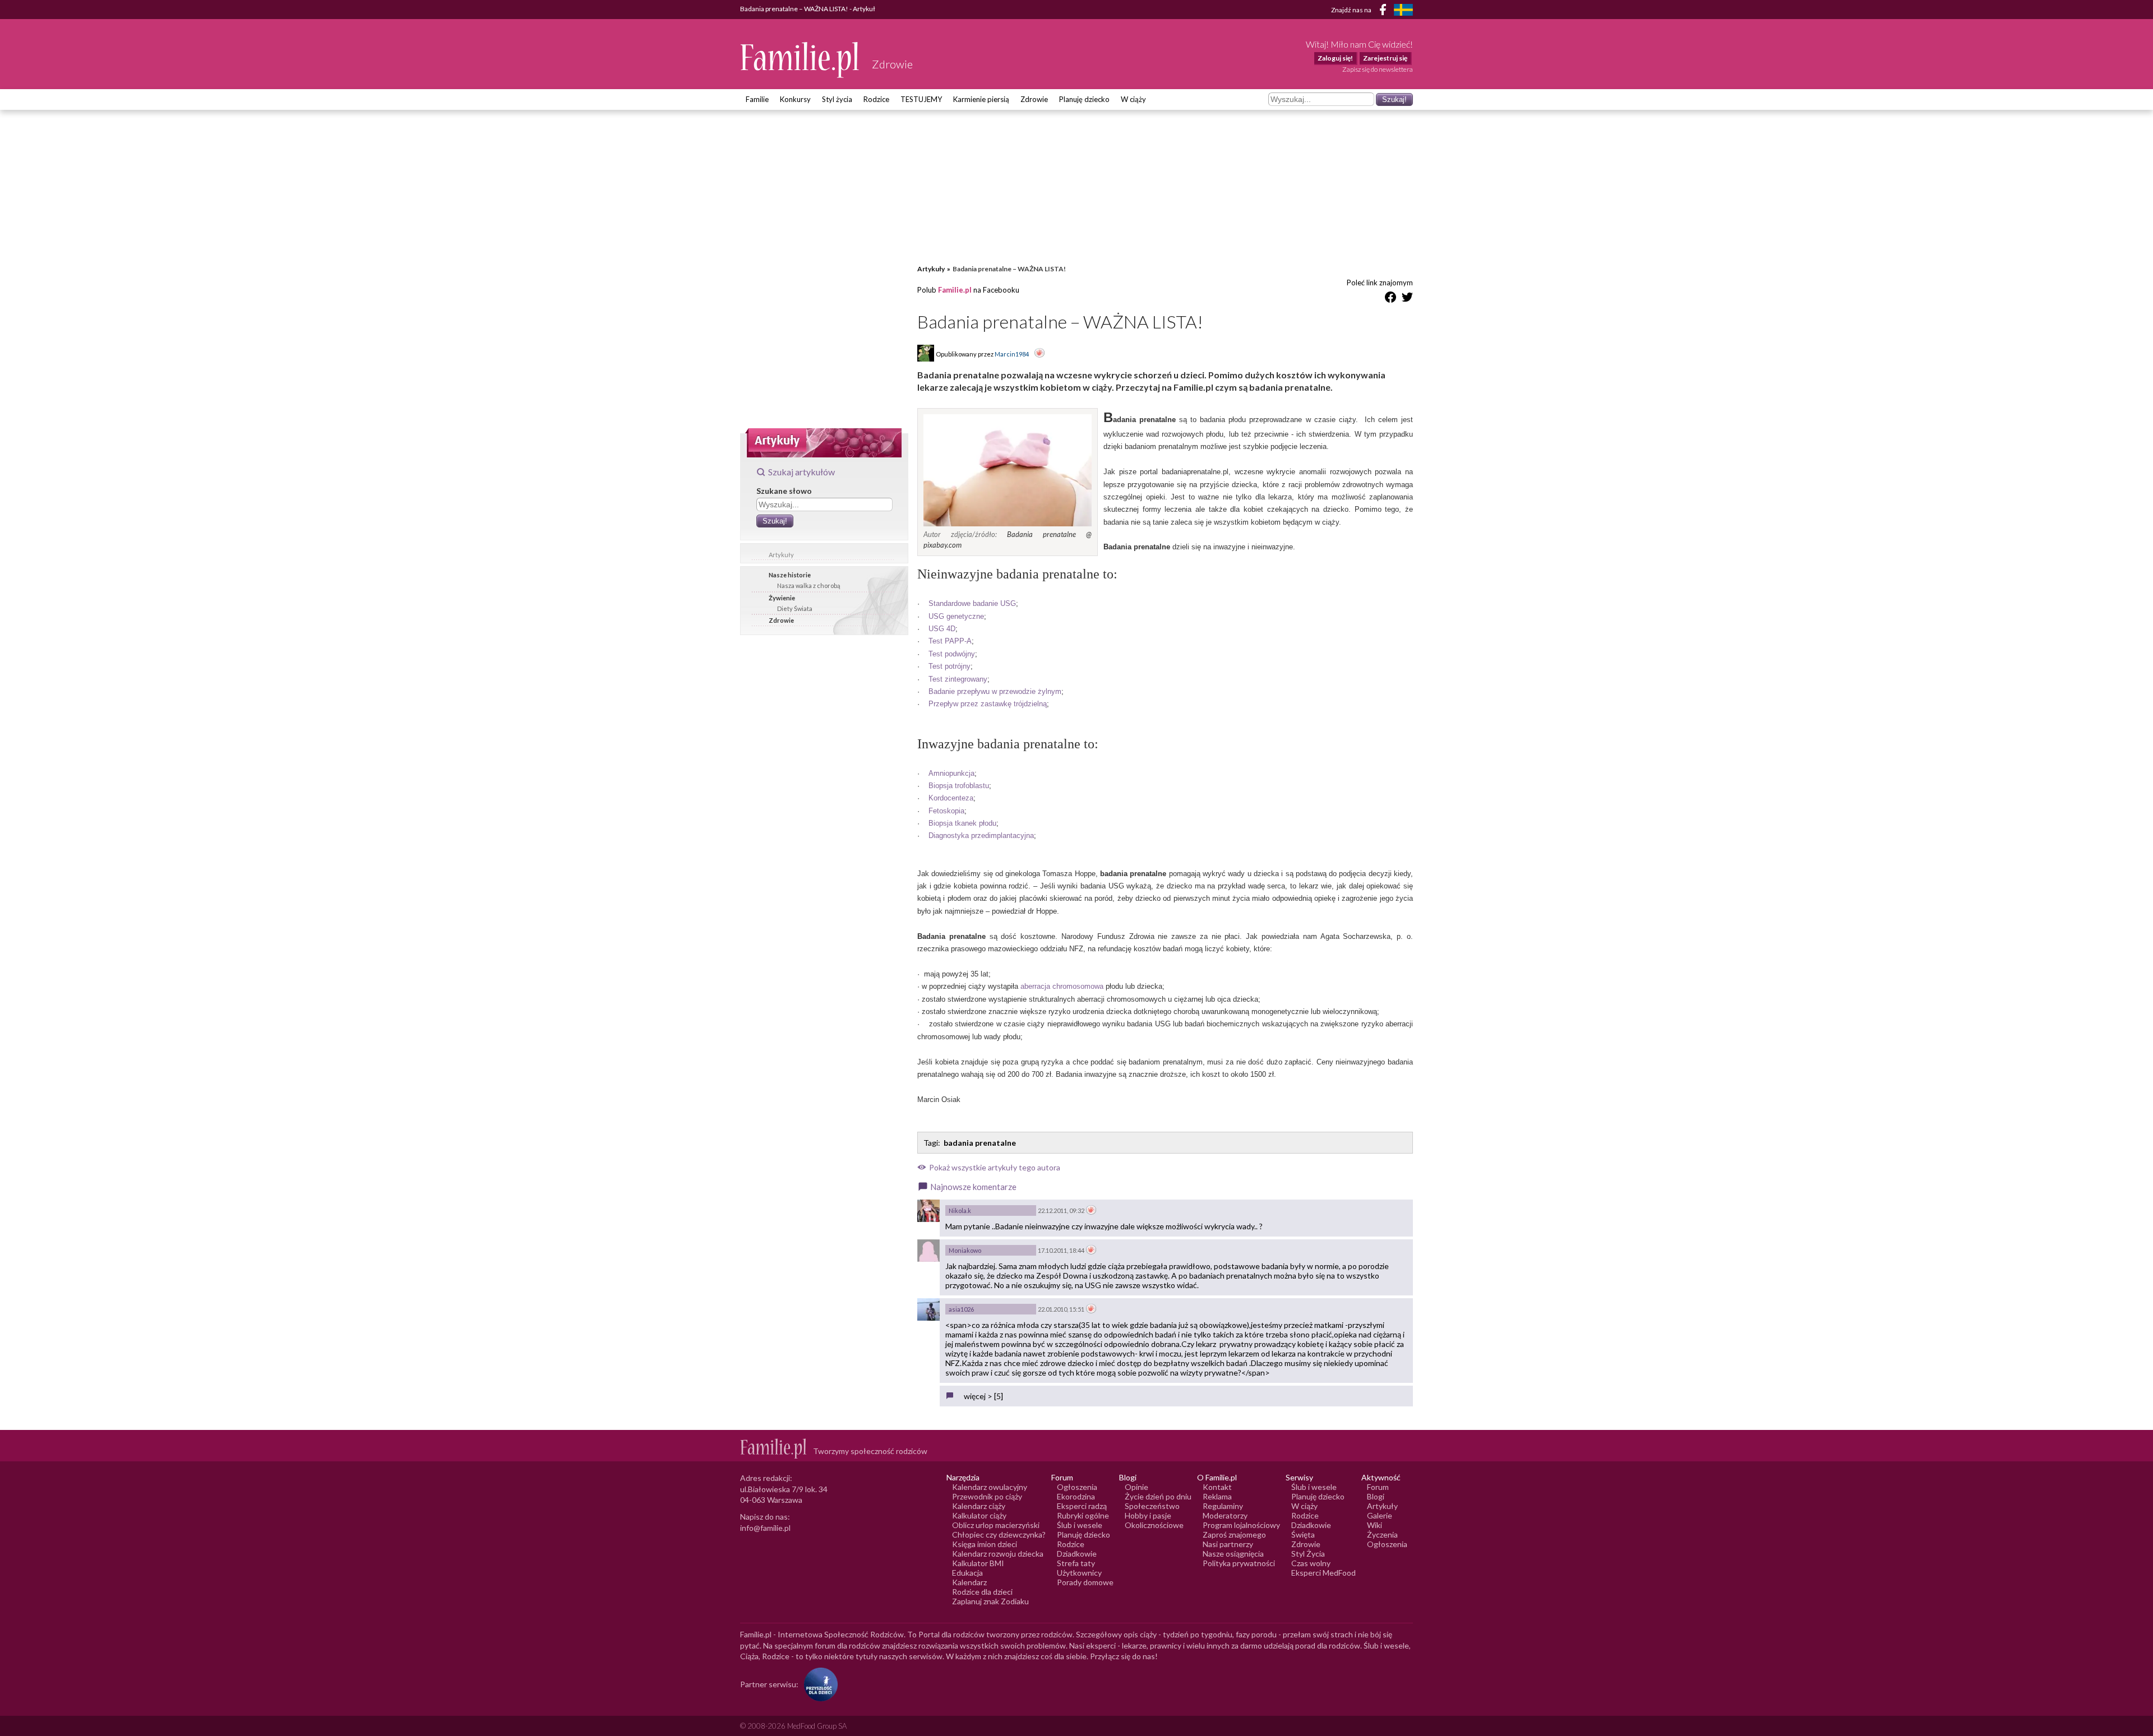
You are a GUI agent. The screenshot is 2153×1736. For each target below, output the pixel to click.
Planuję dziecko (1084, 99)
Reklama (1217, 1496)
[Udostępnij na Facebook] (1390, 299)
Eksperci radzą (1082, 1506)
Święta (1303, 1534)
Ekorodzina (1076, 1496)
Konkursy (795, 99)
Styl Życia (1308, 1554)
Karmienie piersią (981, 99)
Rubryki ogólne (1083, 1515)
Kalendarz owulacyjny (990, 1487)
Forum (1378, 1487)
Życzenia (1382, 1534)
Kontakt (1217, 1487)
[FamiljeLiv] (1403, 10)
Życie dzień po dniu (1158, 1496)
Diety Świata (795, 608)
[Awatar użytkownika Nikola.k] (928, 1211)
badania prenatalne (980, 1143)
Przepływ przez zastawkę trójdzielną (988, 704)
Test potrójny (950, 666)
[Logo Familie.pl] (800, 60)
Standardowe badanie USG (972, 603)
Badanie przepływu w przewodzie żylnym (995, 691)
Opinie (1136, 1487)
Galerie (1380, 1515)
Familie (757, 99)
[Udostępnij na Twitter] (1407, 299)
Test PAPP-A (950, 641)
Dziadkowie (1077, 1554)
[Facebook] (1385, 11)
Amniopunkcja (951, 773)
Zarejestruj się (1385, 58)
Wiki (1374, 1525)
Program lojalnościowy (1241, 1525)
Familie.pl (955, 290)
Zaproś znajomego (1234, 1534)
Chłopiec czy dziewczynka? (999, 1534)
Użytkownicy (1079, 1573)
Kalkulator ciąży (979, 1515)
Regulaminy (1223, 1506)
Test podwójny (952, 654)
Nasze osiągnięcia (1233, 1554)
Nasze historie (790, 575)
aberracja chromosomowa (1062, 986)
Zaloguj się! (1335, 58)
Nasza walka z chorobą (809, 585)
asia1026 (961, 1309)
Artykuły (781, 555)
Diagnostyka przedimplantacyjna (981, 835)
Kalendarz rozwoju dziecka (998, 1554)
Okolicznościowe (1154, 1525)
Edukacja (967, 1573)
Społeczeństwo (1152, 1506)
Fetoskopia (946, 811)
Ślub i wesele (1080, 1525)
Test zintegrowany (958, 679)
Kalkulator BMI (978, 1563)
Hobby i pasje (1148, 1515)
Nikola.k (960, 1210)
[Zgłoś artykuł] (1039, 354)
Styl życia (837, 99)
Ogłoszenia (1077, 1487)
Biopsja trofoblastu (959, 786)
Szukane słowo (784, 491)
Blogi (1376, 1496)
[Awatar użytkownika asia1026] (928, 1309)
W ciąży (1133, 99)
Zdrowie (1034, 99)
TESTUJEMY (921, 99)
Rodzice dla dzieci (982, 1592)
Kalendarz (969, 1582)
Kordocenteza (951, 798)
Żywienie (782, 598)
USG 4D (942, 629)
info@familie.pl (765, 1528)
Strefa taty (1076, 1563)
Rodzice (876, 99)
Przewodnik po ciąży (987, 1496)
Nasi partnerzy (1228, 1544)
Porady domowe (1085, 1582)
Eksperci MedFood (1323, 1573)
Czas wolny (1311, 1563)
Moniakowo (965, 1250)
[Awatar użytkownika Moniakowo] (928, 1251)
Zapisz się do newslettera (1378, 69)
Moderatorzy (1225, 1515)
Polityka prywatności (1239, 1563)
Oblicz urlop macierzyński (996, 1525)
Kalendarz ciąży (979, 1506)
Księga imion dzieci (985, 1544)
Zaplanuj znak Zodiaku (990, 1601)
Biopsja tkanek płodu (962, 823)
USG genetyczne (956, 616)
